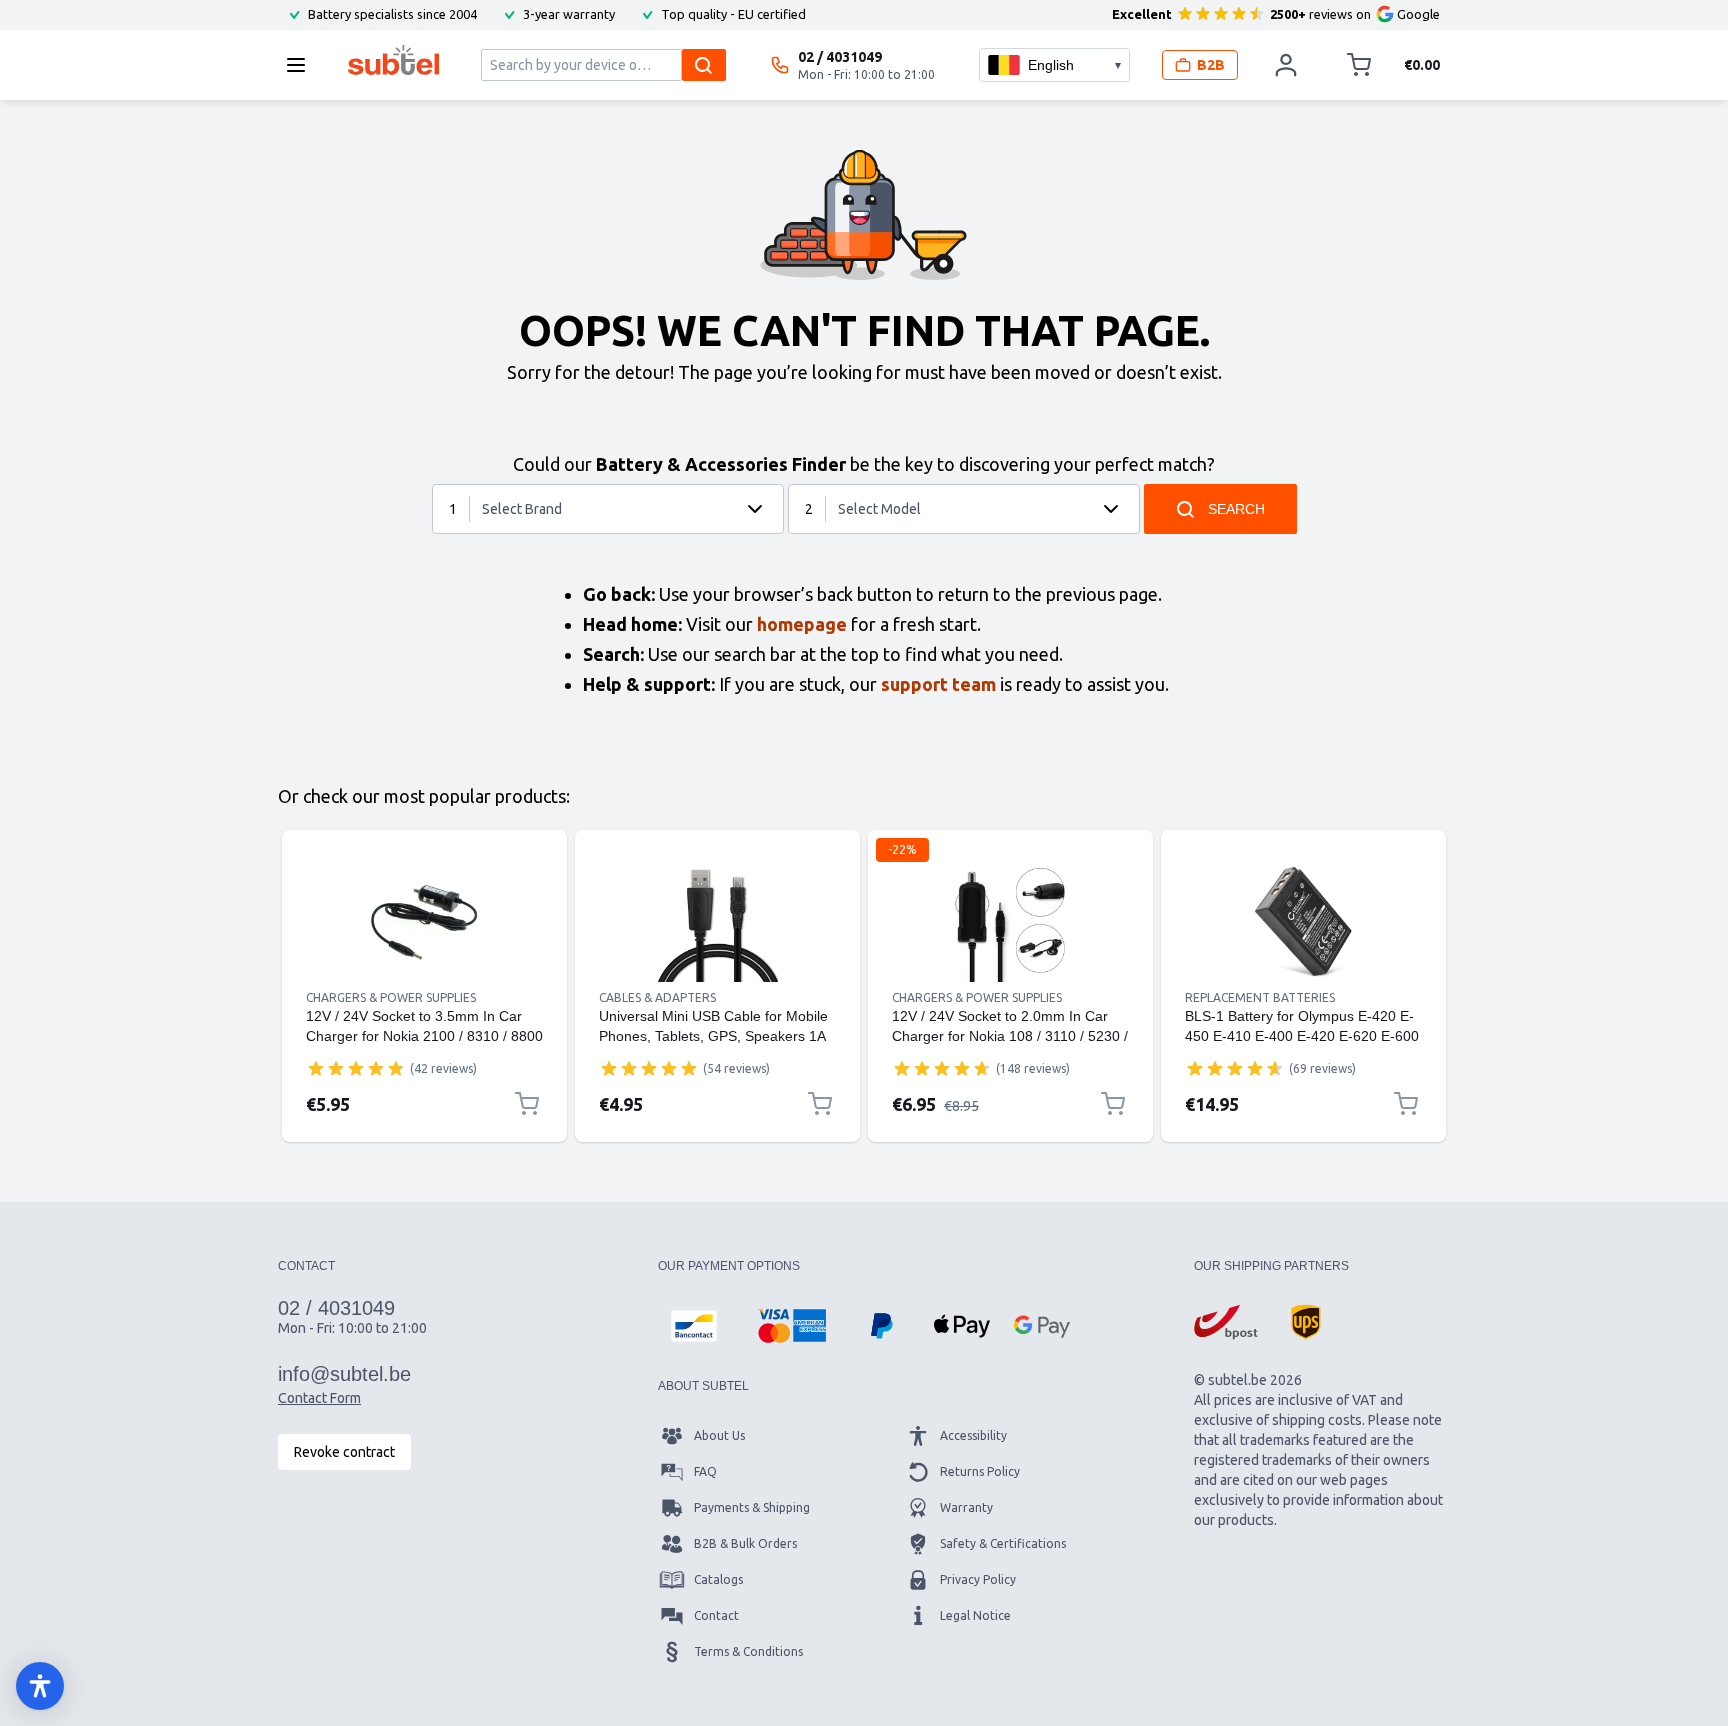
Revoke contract (344, 1452)
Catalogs (718, 1579)
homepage (802, 624)
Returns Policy (980, 1471)
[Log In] (1286, 65)
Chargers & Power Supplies (391, 997)
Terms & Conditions (748, 1651)
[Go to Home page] (393, 60)
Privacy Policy (978, 1579)
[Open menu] (302, 65)
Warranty (966, 1507)
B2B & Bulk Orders (745, 1543)
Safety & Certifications (1003, 1543)
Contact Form (319, 1398)
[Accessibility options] (40, 1686)
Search (1236, 509)
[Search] (704, 65)
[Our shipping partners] (1226, 1322)
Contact (716, 1615)
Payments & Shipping (752, 1507)
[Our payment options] (694, 1326)
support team (938, 684)
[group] (356, 1068)
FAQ (705, 1471)
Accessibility (973, 1435)
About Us (719, 1435)
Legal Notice (975, 1615)
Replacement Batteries (1260, 997)
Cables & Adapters (657, 997)
